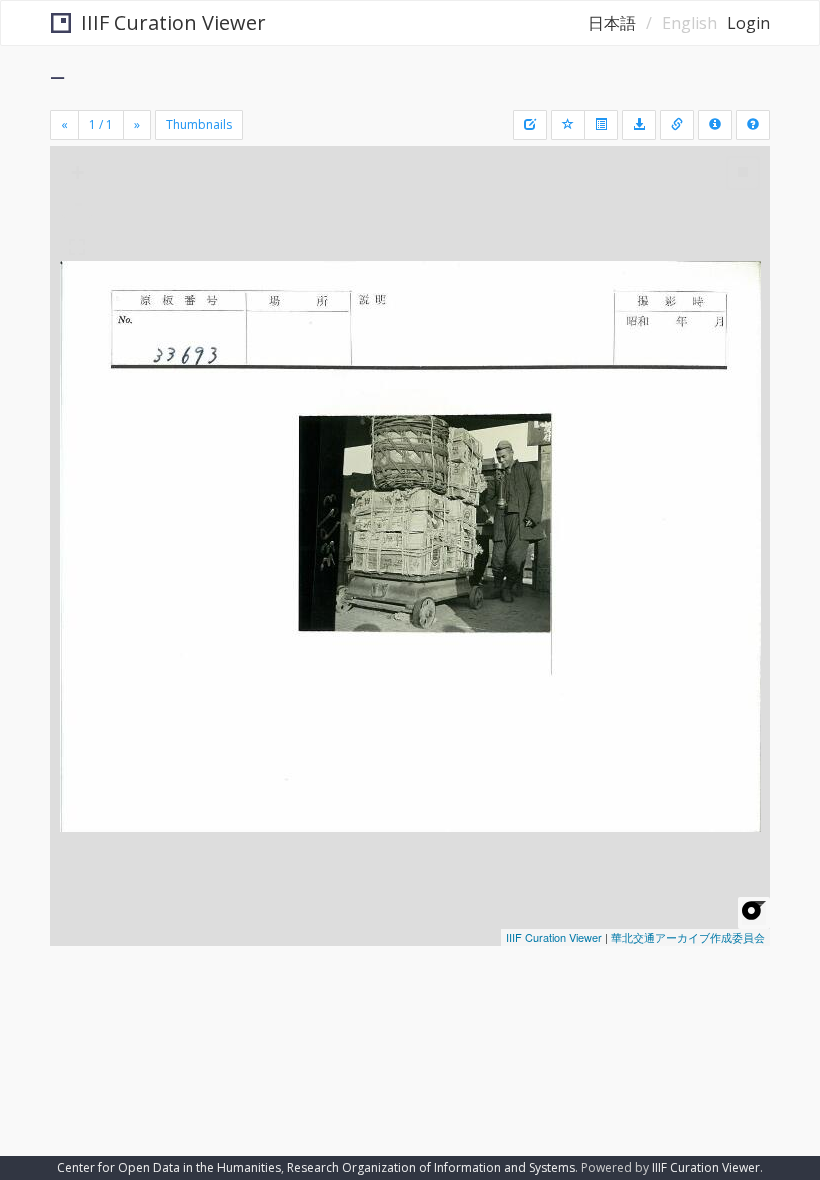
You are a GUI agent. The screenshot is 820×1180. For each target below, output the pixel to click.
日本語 (612, 23)
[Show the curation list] (601, 125)
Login (748, 23)
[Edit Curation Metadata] (530, 125)
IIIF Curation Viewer (173, 22)
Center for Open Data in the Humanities (169, 1167)
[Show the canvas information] (677, 125)
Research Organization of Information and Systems (431, 1167)
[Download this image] (639, 125)
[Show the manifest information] (715, 125)
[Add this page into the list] (568, 125)
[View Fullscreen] (77, 247)
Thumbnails (199, 124)
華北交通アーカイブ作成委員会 (688, 937)
